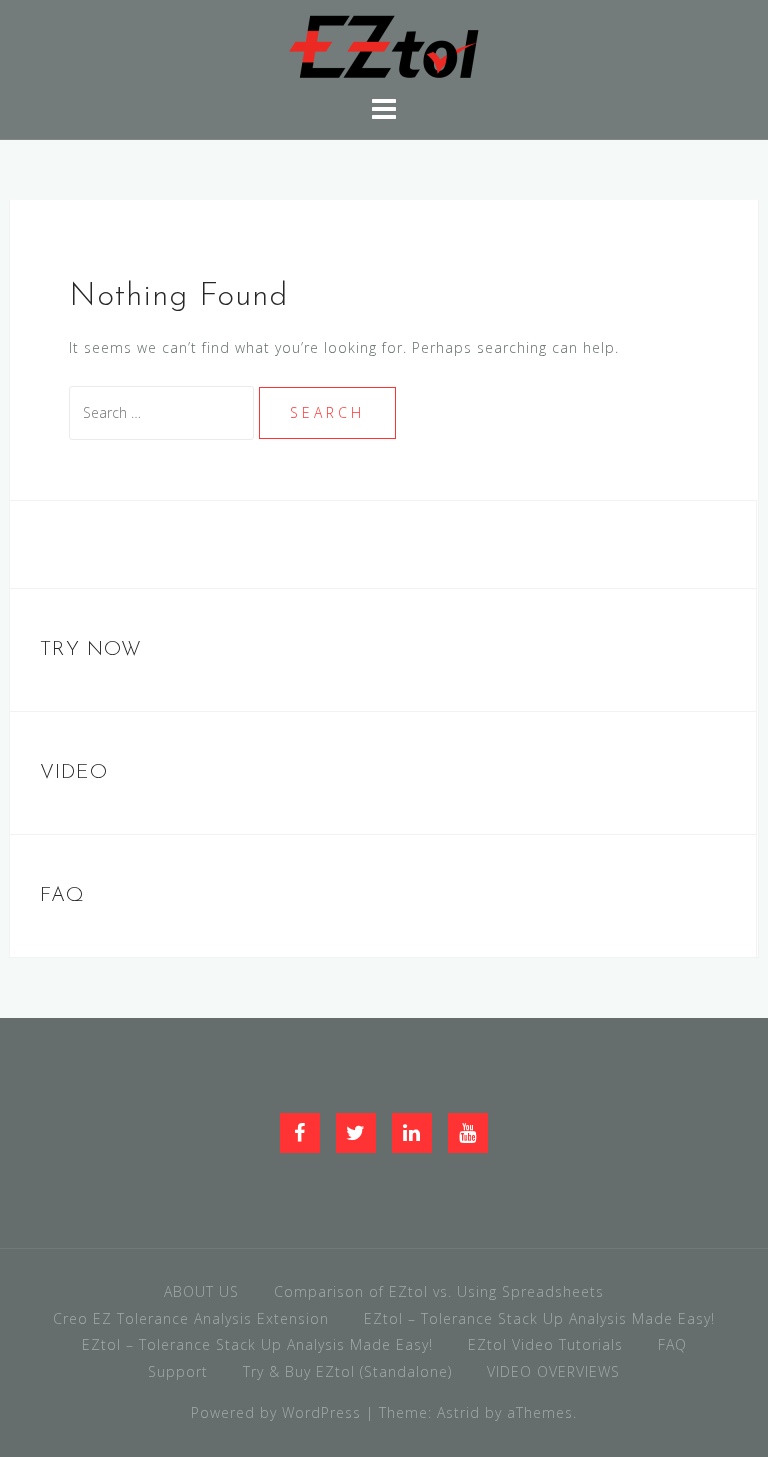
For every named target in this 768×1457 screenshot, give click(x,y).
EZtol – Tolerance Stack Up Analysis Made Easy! (539, 1318)
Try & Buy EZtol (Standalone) (347, 1371)
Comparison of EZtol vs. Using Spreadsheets (439, 1291)
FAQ (672, 1344)
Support (178, 1371)
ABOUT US (201, 1291)
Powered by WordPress (276, 1412)
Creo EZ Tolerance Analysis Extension (191, 1318)
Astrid (458, 1412)
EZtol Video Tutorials (545, 1344)
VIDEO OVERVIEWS (553, 1371)
